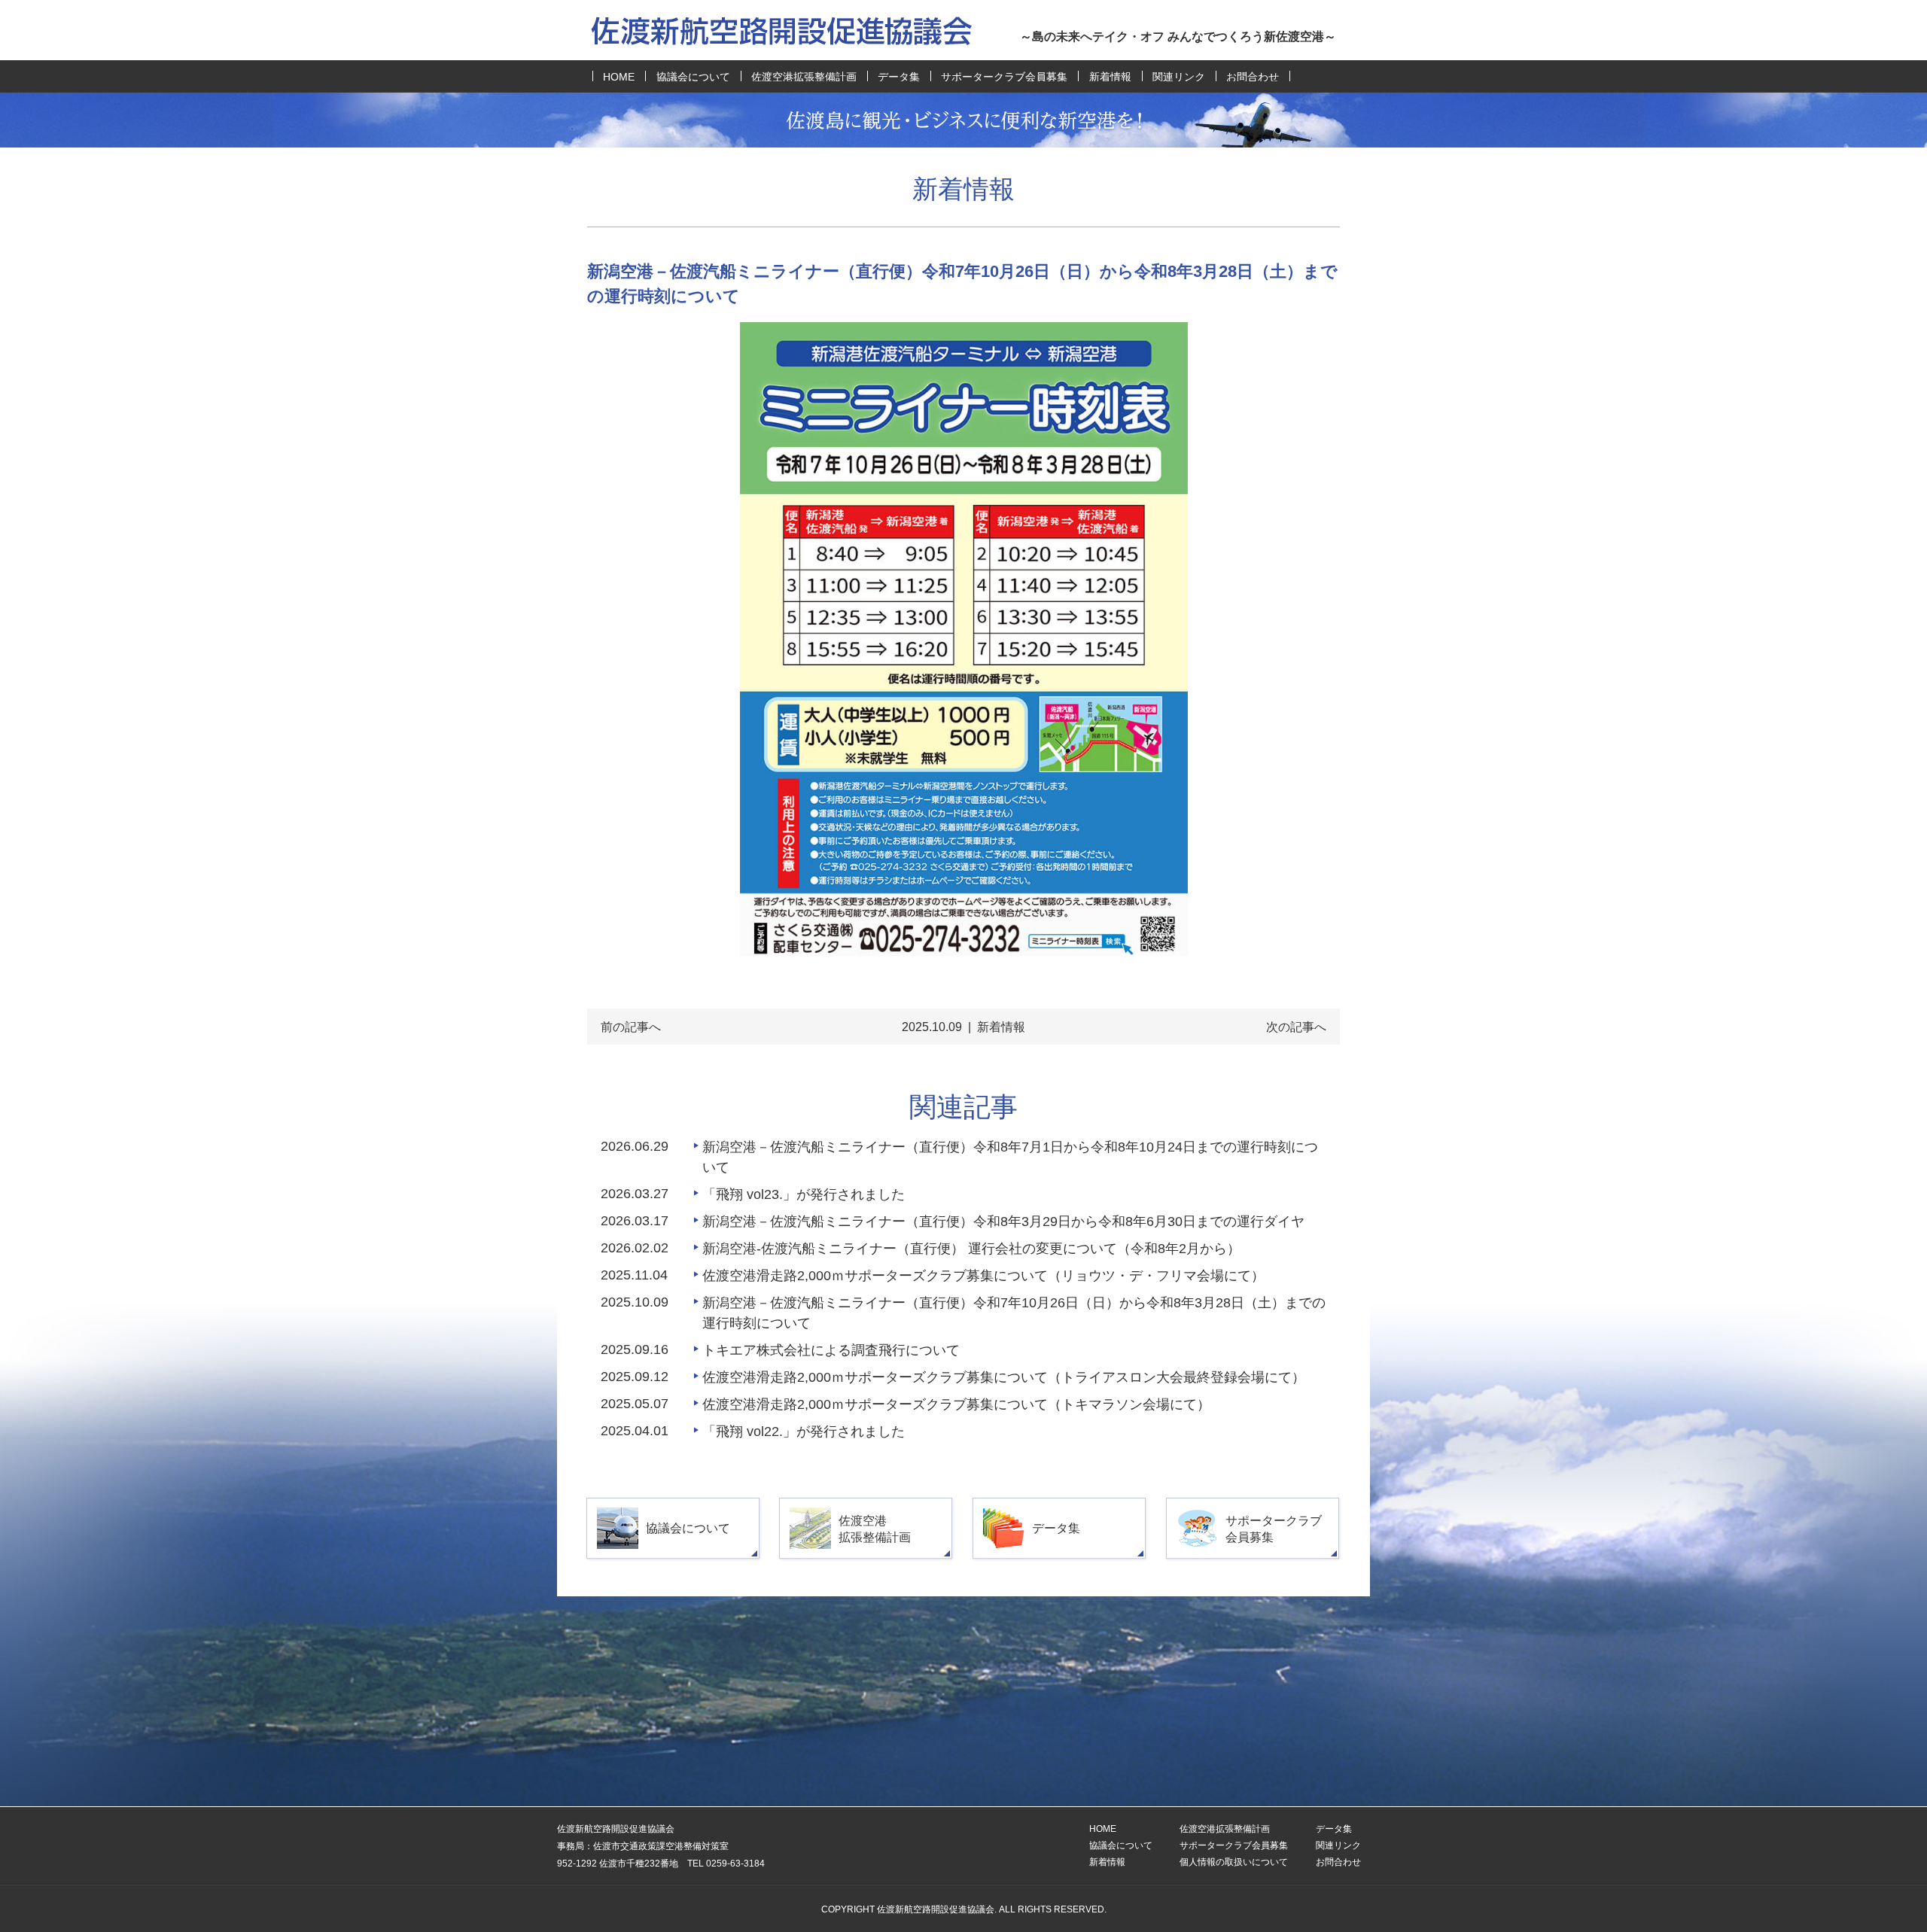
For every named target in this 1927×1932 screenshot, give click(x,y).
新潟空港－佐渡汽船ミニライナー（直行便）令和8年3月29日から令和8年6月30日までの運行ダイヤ (1003, 1222)
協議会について (693, 77)
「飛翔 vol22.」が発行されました (804, 1432)
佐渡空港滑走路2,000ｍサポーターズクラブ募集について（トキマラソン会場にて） (956, 1404)
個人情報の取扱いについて (1234, 1862)
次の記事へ (1296, 1027)
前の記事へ (631, 1027)
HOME (619, 77)
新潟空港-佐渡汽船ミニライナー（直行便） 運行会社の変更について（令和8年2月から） (971, 1249)
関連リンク (1179, 77)
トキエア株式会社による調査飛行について (831, 1350)
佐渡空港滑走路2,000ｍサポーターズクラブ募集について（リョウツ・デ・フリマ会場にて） (983, 1276)
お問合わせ (1253, 77)
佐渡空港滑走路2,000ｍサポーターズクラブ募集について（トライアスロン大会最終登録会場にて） (1004, 1377)
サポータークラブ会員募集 (1004, 77)
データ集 (899, 77)
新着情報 (1110, 77)
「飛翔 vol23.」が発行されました (804, 1194)
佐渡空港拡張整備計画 (804, 77)
